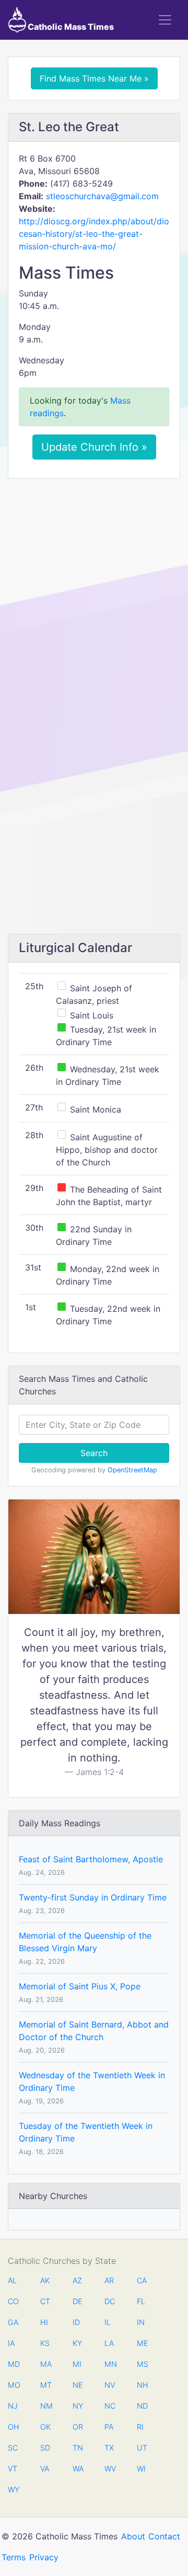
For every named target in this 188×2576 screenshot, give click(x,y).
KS (45, 2343)
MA (45, 2364)
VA (45, 2469)
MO (13, 2385)
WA (78, 2469)
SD (45, 2448)
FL (141, 2301)
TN (78, 2448)
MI (77, 2364)
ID (76, 2322)
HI (44, 2322)
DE (78, 2301)
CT (45, 2301)
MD (13, 2364)
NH (142, 2385)
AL (12, 2280)
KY (77, 2343)
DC (110, 2301)
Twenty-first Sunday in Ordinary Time (93, 1897)
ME (142, 2343)
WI (141, 2469)
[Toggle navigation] (165, 20)
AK (45, 2280)
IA (11, 2343)
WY (13, 2489)
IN (141, 2322)
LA (109, 2343)
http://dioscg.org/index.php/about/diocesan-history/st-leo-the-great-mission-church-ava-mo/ (94, 234)
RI (140, 2427)
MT (45, 2385)
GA (13, 2322)
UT (142, 2448)
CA (142, 2280)
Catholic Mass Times (70, 27)
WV (110, 2469)
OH (13, 2427)
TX (109, 2448)
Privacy (44, 2557)
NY (78, 2406)
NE (78, 2385)
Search (94, 1453)
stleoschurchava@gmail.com (102, 196)
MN (110, 2364)
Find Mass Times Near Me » (94, 78)
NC (110, 2406)
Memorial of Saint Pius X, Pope (80, 1986)
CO (13, 2301)
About (133, 2536)
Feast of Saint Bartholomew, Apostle (91, 1859)
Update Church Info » (94, 447)
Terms (14, 2557)
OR (78, 2427)
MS (142, 2364)
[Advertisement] (94, 586)
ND (142, 2406)
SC (13, 2448)
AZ (77, 2280)
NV (110, 2385)
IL (108, 2322)
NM (45, 2406)
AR (109, 2280)
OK (45, 2427)
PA (109, 2427)
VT (13, 2469)
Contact (164, 2536)
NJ (13, 2406)
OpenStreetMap (132, 1470)
